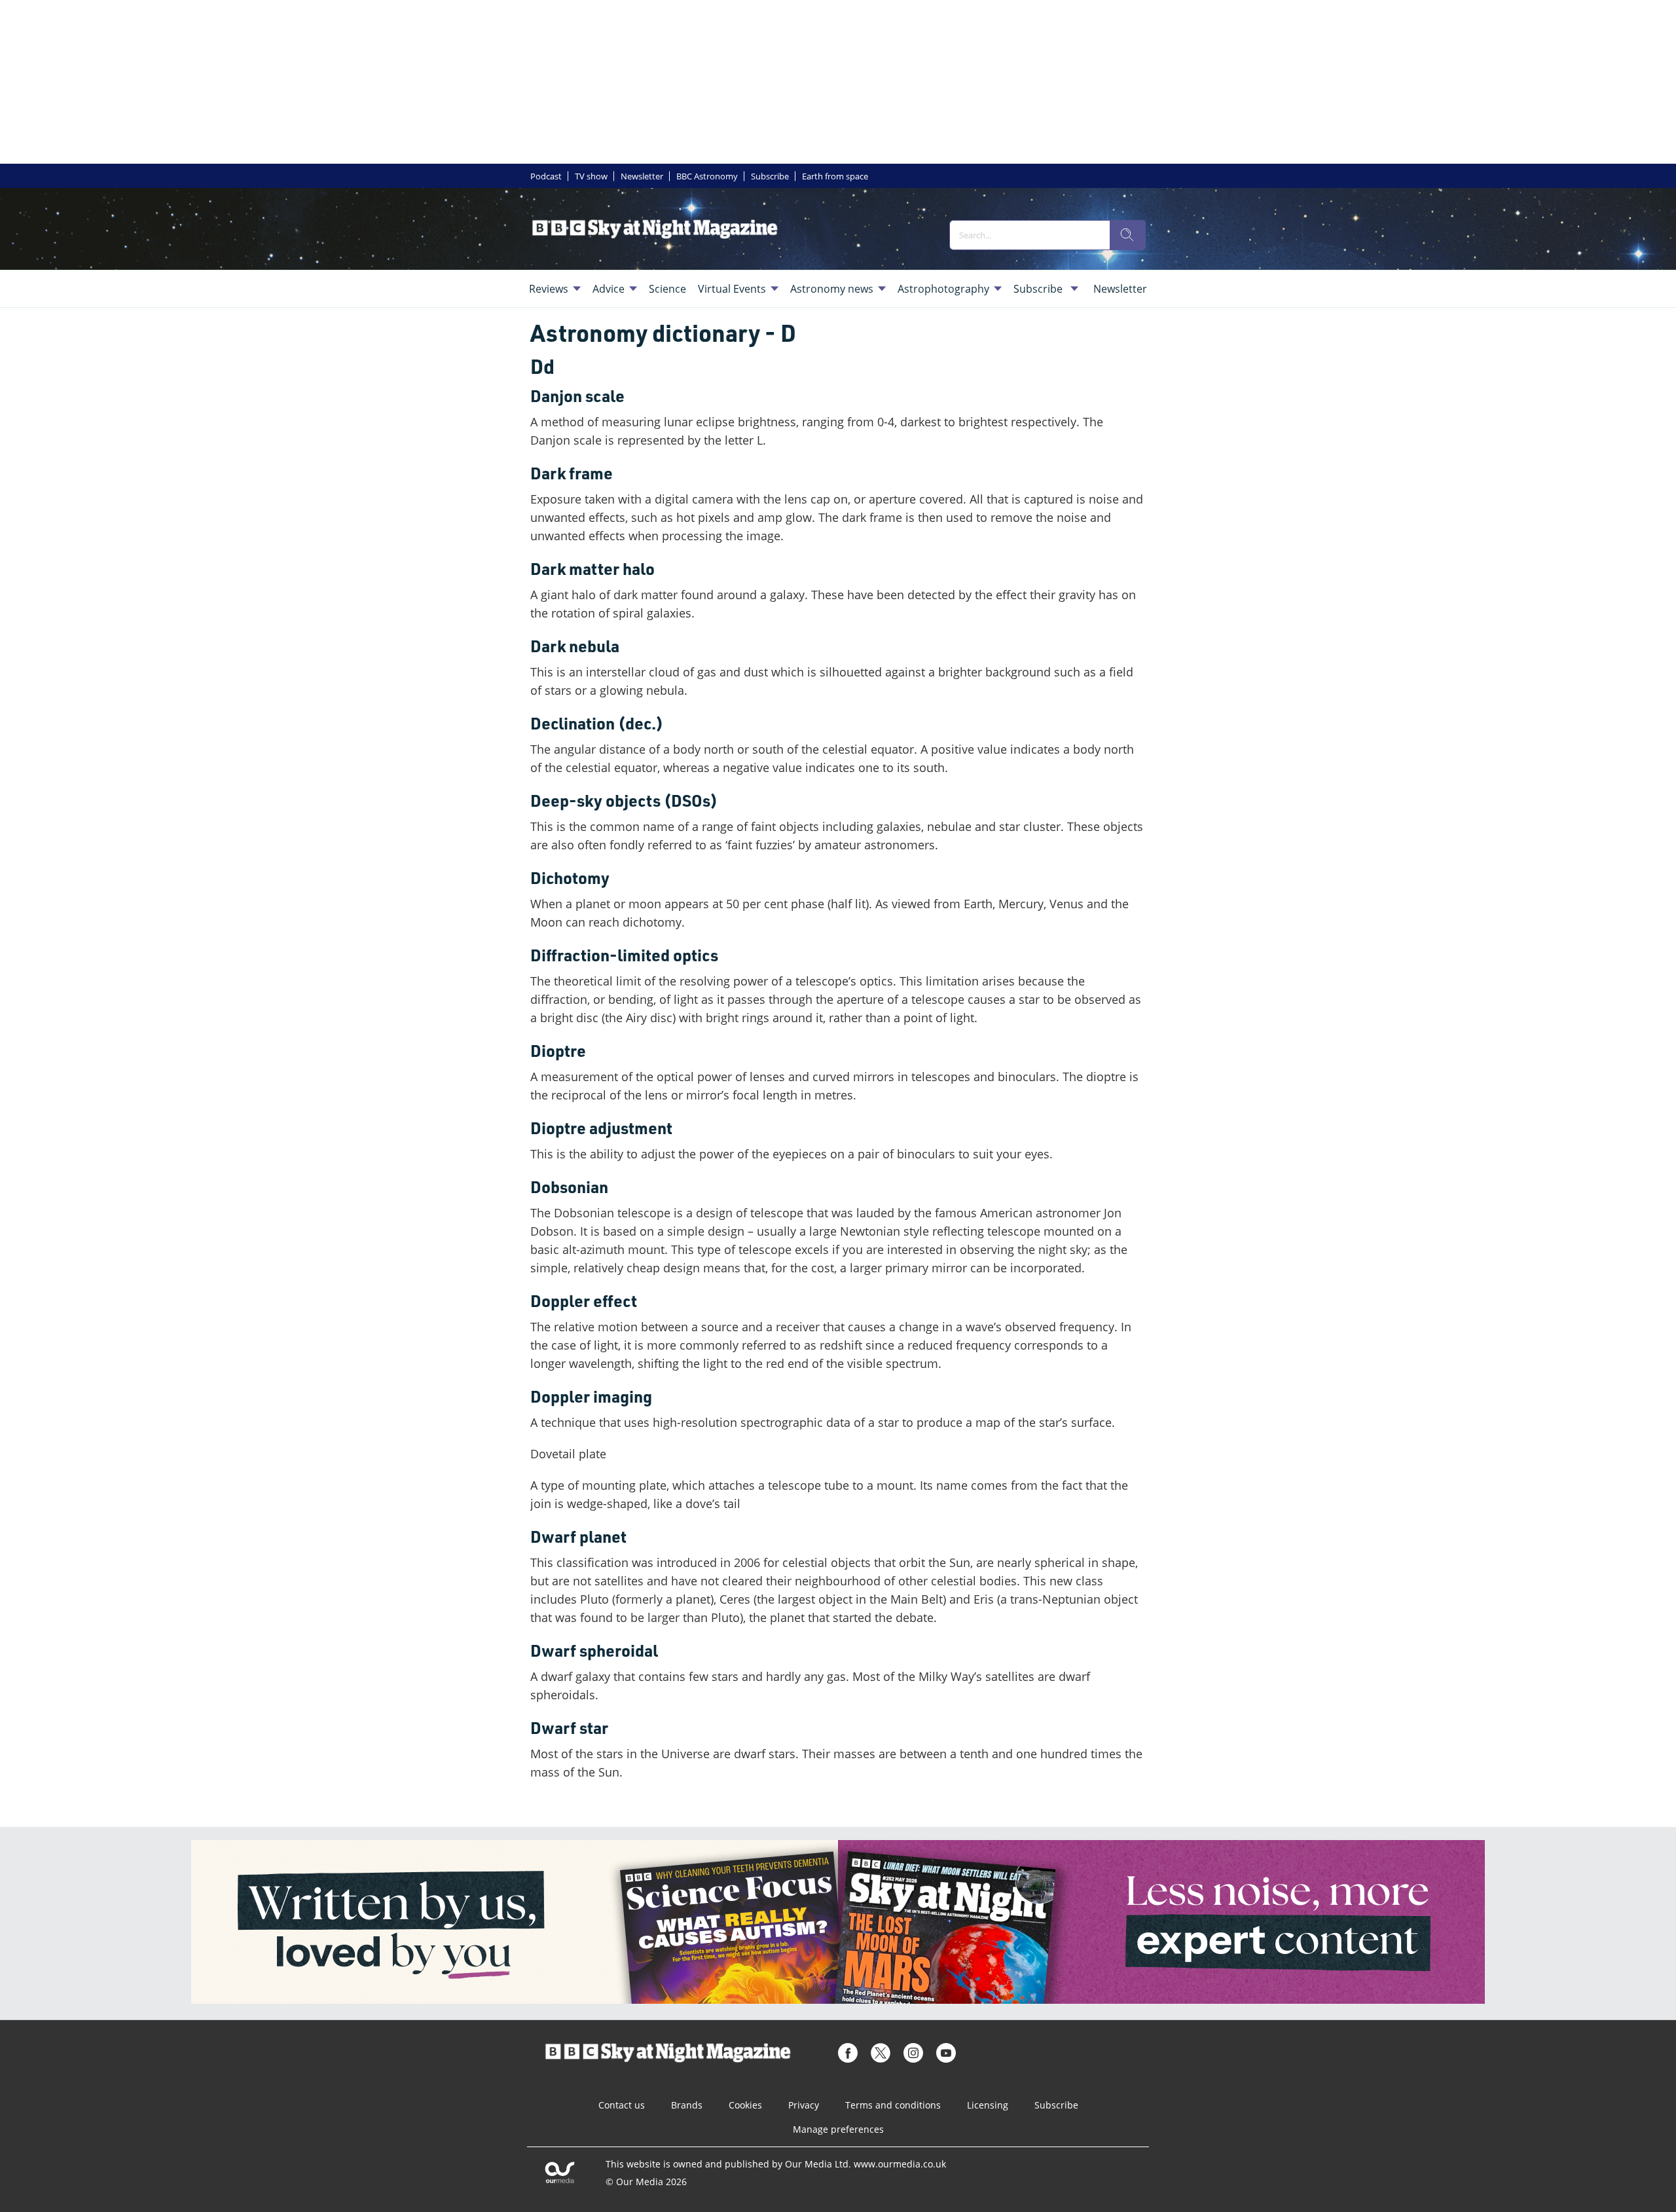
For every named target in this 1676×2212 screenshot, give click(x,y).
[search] (1127, 235)
